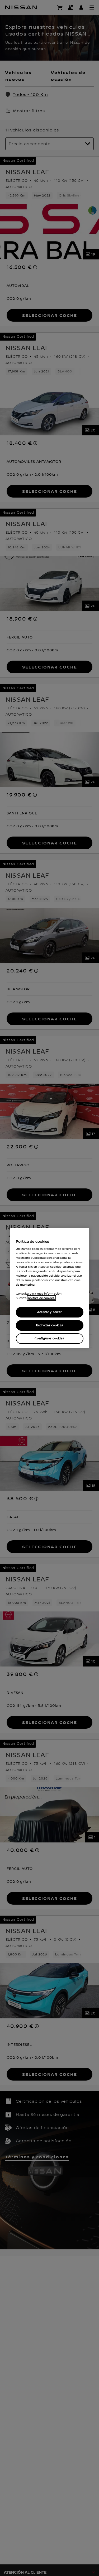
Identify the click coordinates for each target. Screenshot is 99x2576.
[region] (50, 1288)
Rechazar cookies (49, 1325)
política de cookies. (41, 1298)
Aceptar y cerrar (49, 1312)
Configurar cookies (49, 1338)
